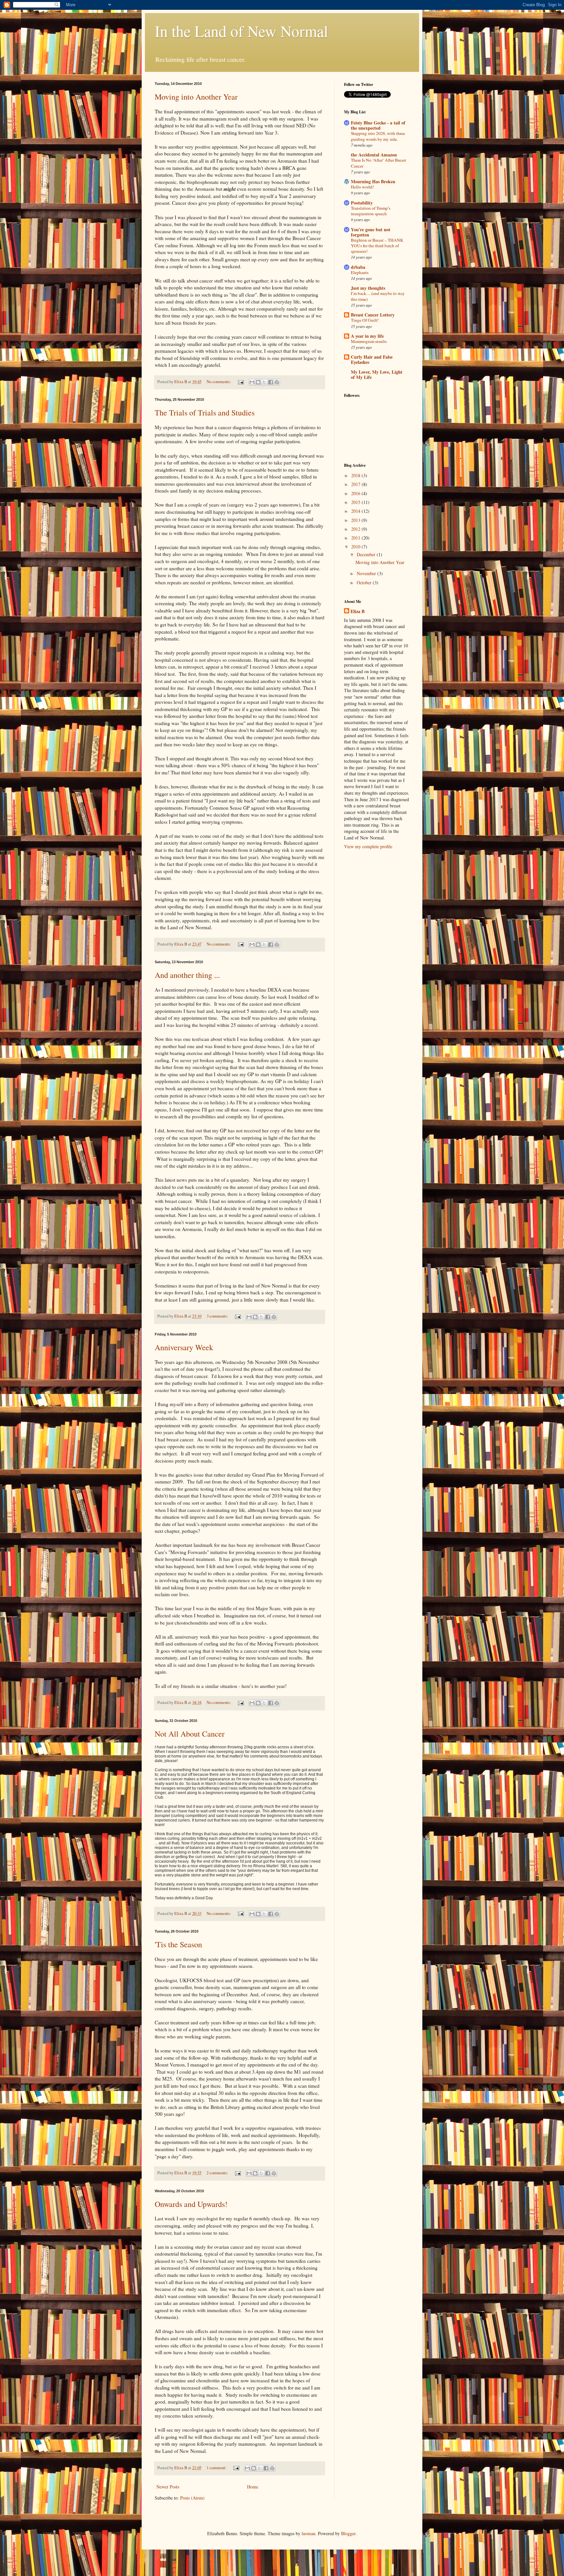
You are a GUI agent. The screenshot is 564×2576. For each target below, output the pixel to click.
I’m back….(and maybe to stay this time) (378, 296)
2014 (356, 511)
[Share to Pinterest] (277, 382)
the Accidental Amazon (374, 155)
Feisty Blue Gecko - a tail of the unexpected (378, 125)
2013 (356, 520)
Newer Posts (168, 2487)
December (367, 554)
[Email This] (252, 382)
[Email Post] (240, 382)
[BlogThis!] (258, 382)
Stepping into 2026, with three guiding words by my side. (378, 136)
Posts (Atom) (192, 2498)
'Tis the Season (178, 1944)
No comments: (219, 382)
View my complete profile (368, 846)
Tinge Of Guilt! (365, 320)
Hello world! (362, 187)
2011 (356, 538)
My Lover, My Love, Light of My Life (377, 374)
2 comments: (218, 2173)
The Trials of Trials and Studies (205, 413)
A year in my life (367, 336)
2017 (356, 484)
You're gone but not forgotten (371, 232)
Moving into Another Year (196, 97)
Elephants (360, 272)
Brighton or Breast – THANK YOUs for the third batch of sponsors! (377, 246)
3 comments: (218, 1316)
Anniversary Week (184, 1347)
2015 (356, 502)
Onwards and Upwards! (191, 2204)
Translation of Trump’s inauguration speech (371, 211)
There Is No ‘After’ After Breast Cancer (378, 163)
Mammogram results (369, 341)
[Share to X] (264, 382)
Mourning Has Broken (373, 181)
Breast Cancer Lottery (373, 315)
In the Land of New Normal (241, 31)
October (365, 583)
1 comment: (217, 2468)
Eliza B (358, 611)
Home (253, 2487)
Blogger (348, 2533)
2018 (356, 475)
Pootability (362, 203)
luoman (308, 2533)
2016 (356, 493)
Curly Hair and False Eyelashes (372, 359)
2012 (356, 529)
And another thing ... (187, 975)
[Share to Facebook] (271, 382)
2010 (356, 547)
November (367, 573)
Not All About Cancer (190, 1734)
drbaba (358, 267)
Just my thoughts (368, 288)
